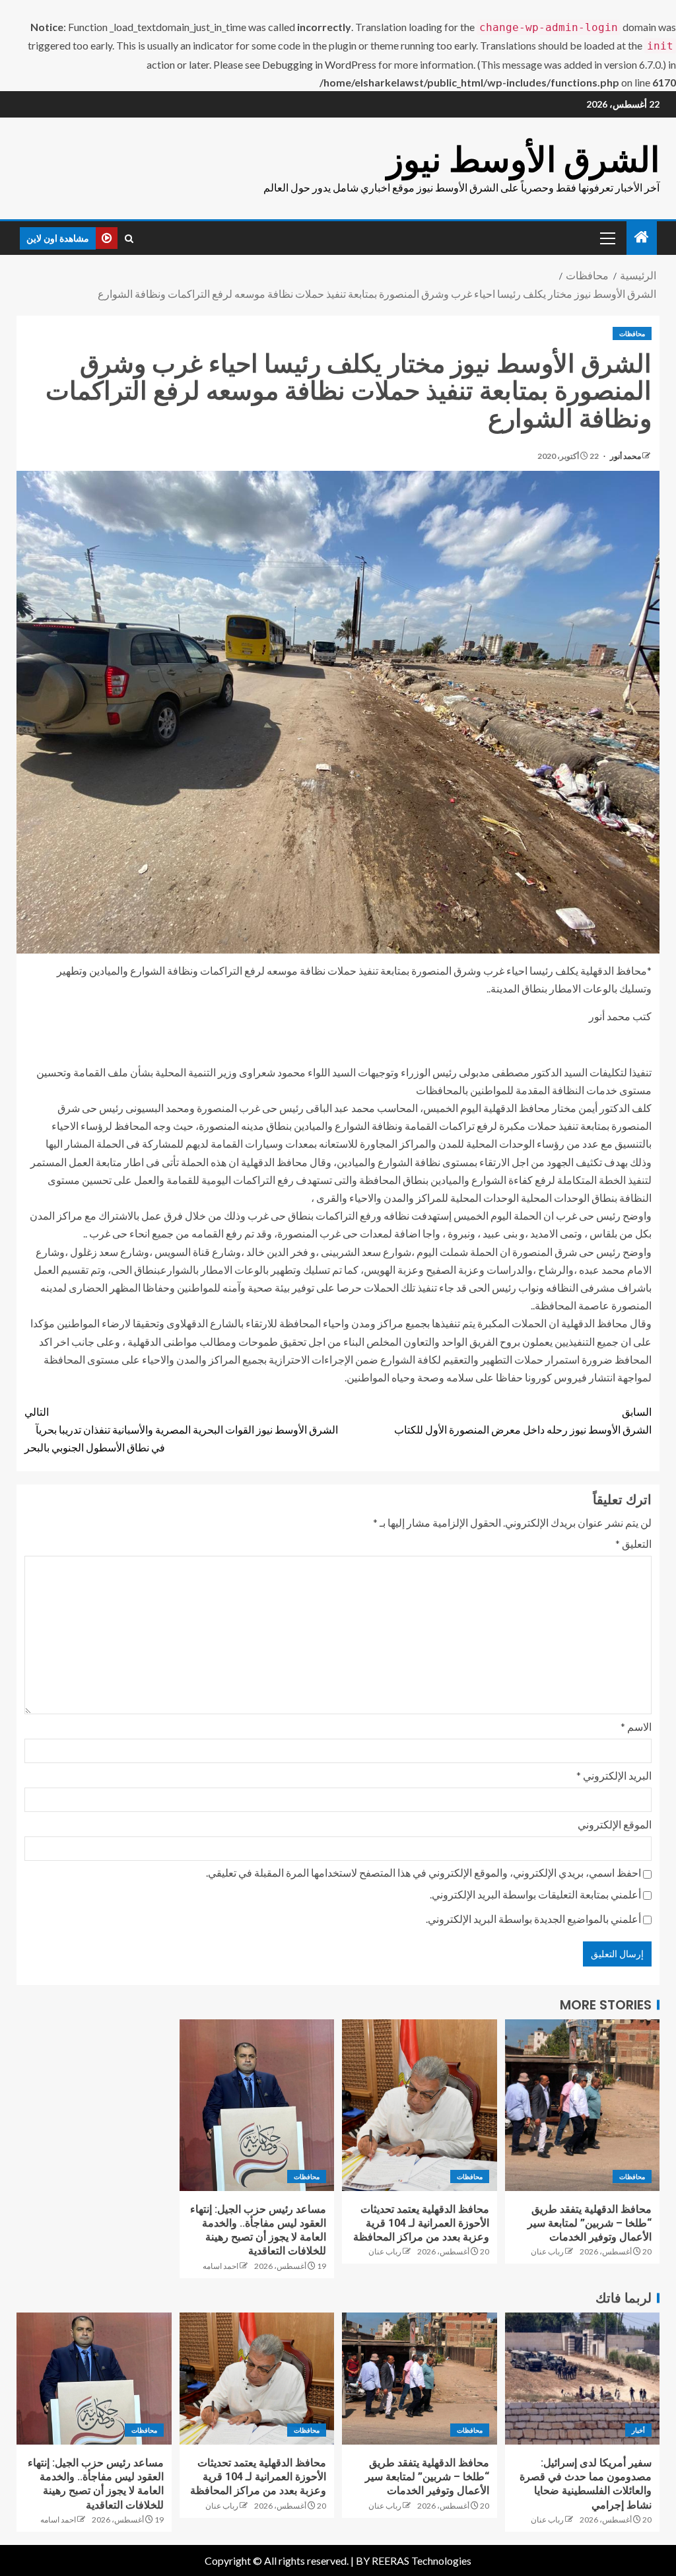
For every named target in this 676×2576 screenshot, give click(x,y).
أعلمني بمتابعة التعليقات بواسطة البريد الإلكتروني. (535, 1894)
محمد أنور (625, 456)
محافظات (632, 333)
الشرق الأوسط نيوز (523, 159)
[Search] (129, 238)
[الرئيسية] (642, 237)
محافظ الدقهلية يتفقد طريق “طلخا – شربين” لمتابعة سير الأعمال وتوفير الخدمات (590, 2223)
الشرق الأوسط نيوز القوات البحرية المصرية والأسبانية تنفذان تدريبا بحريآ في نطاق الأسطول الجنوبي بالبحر (181, 1429)
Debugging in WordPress (319, 64)
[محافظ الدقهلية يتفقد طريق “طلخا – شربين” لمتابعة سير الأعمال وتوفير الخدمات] (583, 2105)
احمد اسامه (220, 2266)
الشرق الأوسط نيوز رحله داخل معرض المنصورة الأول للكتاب (523, 1420)
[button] (607, 238)
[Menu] (607, 238)
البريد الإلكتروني (614, 1775)
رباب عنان (547, 2251)
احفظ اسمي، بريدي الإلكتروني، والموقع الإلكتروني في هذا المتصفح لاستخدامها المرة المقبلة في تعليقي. (423, 1872)
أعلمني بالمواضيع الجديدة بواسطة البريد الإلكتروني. (533, 1919)
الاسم (636, 1726)
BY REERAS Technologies (414, 2560)
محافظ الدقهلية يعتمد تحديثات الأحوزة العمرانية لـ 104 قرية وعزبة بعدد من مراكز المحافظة (421, 2223)
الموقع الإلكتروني (615, 1824)
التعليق (633, 1544)
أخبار (638, 2430)
